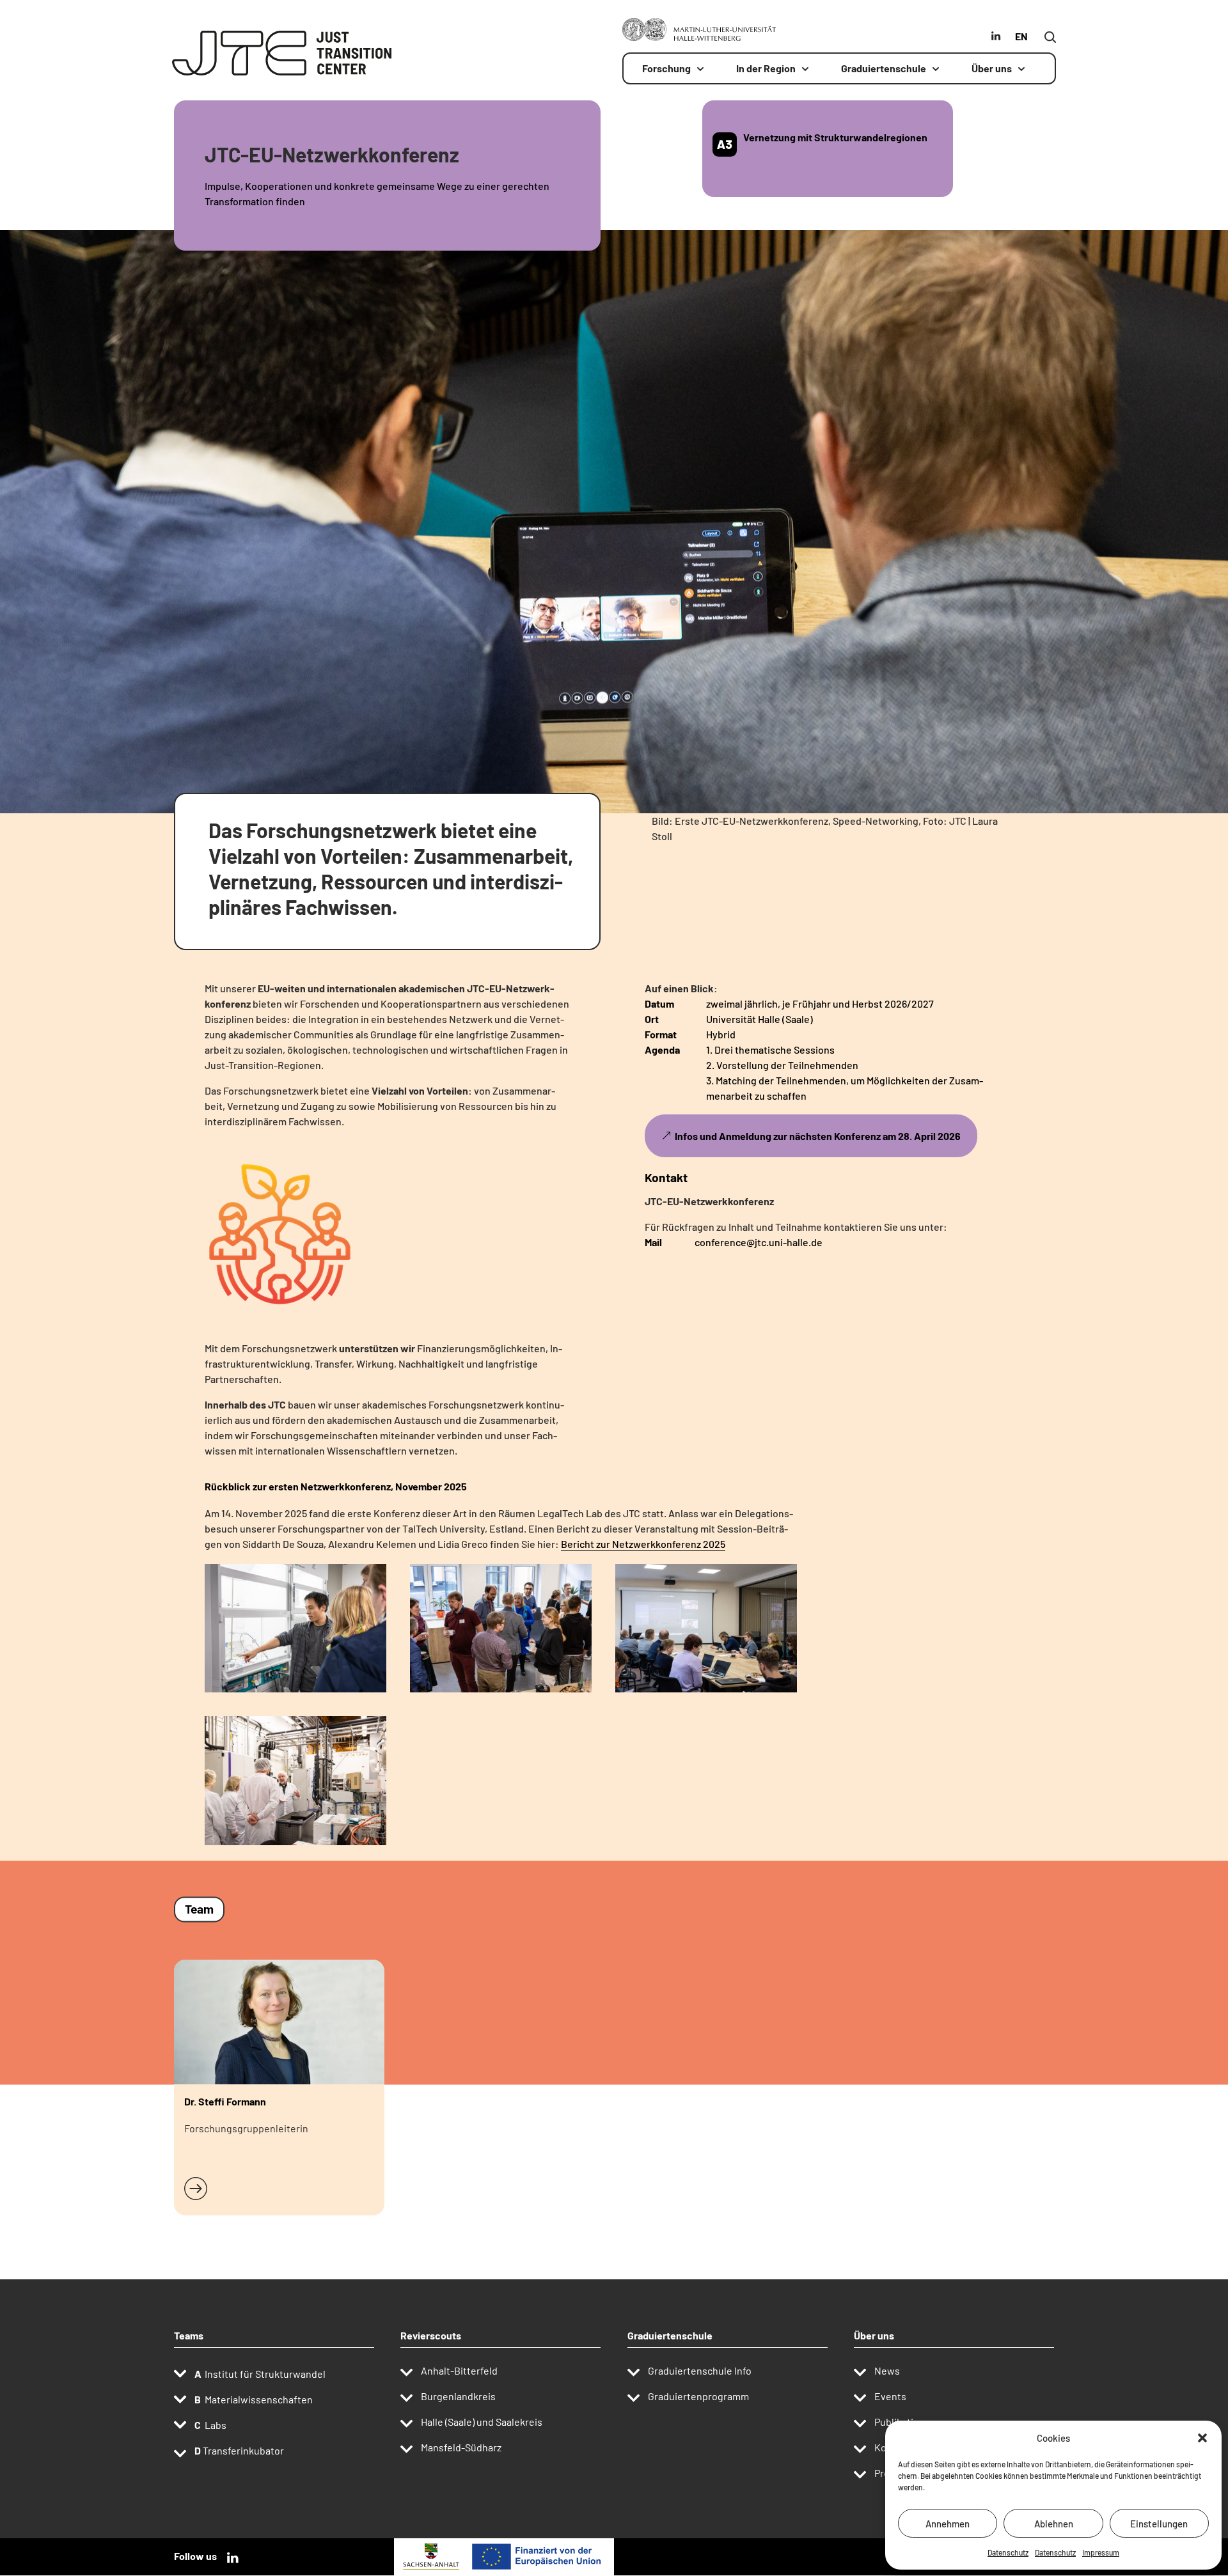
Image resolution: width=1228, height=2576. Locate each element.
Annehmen (948, 2524)
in (990, 36)
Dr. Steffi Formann (225, 2101)
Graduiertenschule (884, 69)
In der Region (766, 69)
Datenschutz (1008, 2552)
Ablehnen (1054, 2524)
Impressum (1101, 2552)
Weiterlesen (212, 2187)
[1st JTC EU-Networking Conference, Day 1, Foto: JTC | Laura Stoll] (501, 1692)
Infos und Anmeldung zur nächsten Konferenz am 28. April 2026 (818, 1136)
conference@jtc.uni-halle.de (759, 1242)
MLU (971, 36)
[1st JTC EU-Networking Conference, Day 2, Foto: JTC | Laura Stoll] (706, 1692)
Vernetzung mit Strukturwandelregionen (835, 137)
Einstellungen (1159, 2524)
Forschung (666, 69)
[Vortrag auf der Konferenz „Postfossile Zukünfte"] (280, 1329)
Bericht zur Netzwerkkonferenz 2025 (643, 1544)
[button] (1202, 2438)
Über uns (992, 69)
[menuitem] (1022, 42)
